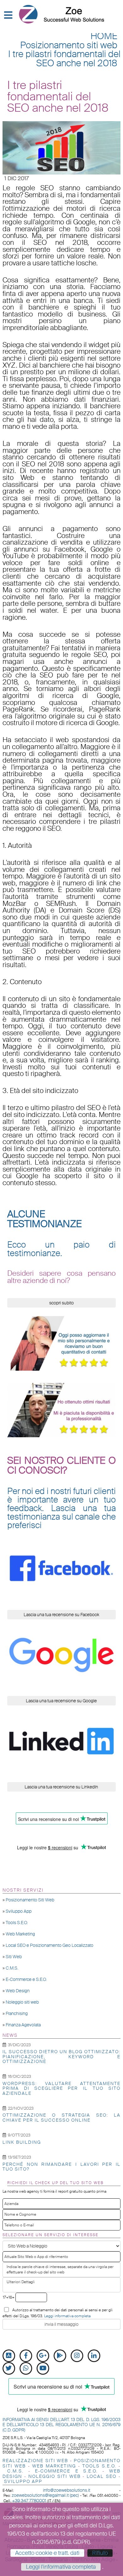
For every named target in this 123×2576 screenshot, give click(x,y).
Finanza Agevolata (23, 2025)
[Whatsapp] (26, 2368)
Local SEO (102, 2476)
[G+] (43, 2356)
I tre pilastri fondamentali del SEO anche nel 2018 (64, 59)
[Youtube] (43, 2368)
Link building (22, 2142)
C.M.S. (12, 1968)
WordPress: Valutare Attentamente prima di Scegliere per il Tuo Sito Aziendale (61, 2088)
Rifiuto (100, 2553)
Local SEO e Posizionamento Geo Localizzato (50, 1945)
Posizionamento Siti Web (30, 1900)
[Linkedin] (94, 2356)
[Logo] (61, 14)
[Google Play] (60, 2356)
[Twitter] (9, 2368)
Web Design (18, 1991)
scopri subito (61, 1303)
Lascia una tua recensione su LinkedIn (61, 1787)
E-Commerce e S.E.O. (26, 1979)
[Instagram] (77, 2356)
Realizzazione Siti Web (35, 2461)
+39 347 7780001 (29, 2501)
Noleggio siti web (22, 2002)
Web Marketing (20, 1934)
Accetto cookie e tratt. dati (47, 2553)
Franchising (17, 2013)
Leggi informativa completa (67, 2316)
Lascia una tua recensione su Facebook (61, 1615)
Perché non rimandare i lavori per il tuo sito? (61, 2167)
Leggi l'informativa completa (61, 2567)
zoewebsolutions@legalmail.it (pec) (45, 2495)
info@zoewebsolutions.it (67, 2490)
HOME (104, 36)
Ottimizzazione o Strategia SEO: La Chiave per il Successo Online (61, 2117)
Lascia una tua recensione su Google (61, 1701)
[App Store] (9, 2356)
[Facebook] (26, 2356)
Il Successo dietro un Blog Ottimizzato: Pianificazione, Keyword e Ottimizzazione (61, 2056)
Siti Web (14, 1957)
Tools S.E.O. (17, 1923)
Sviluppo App (19, 1911)
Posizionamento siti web (69, 45)
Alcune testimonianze (44, 1219)
